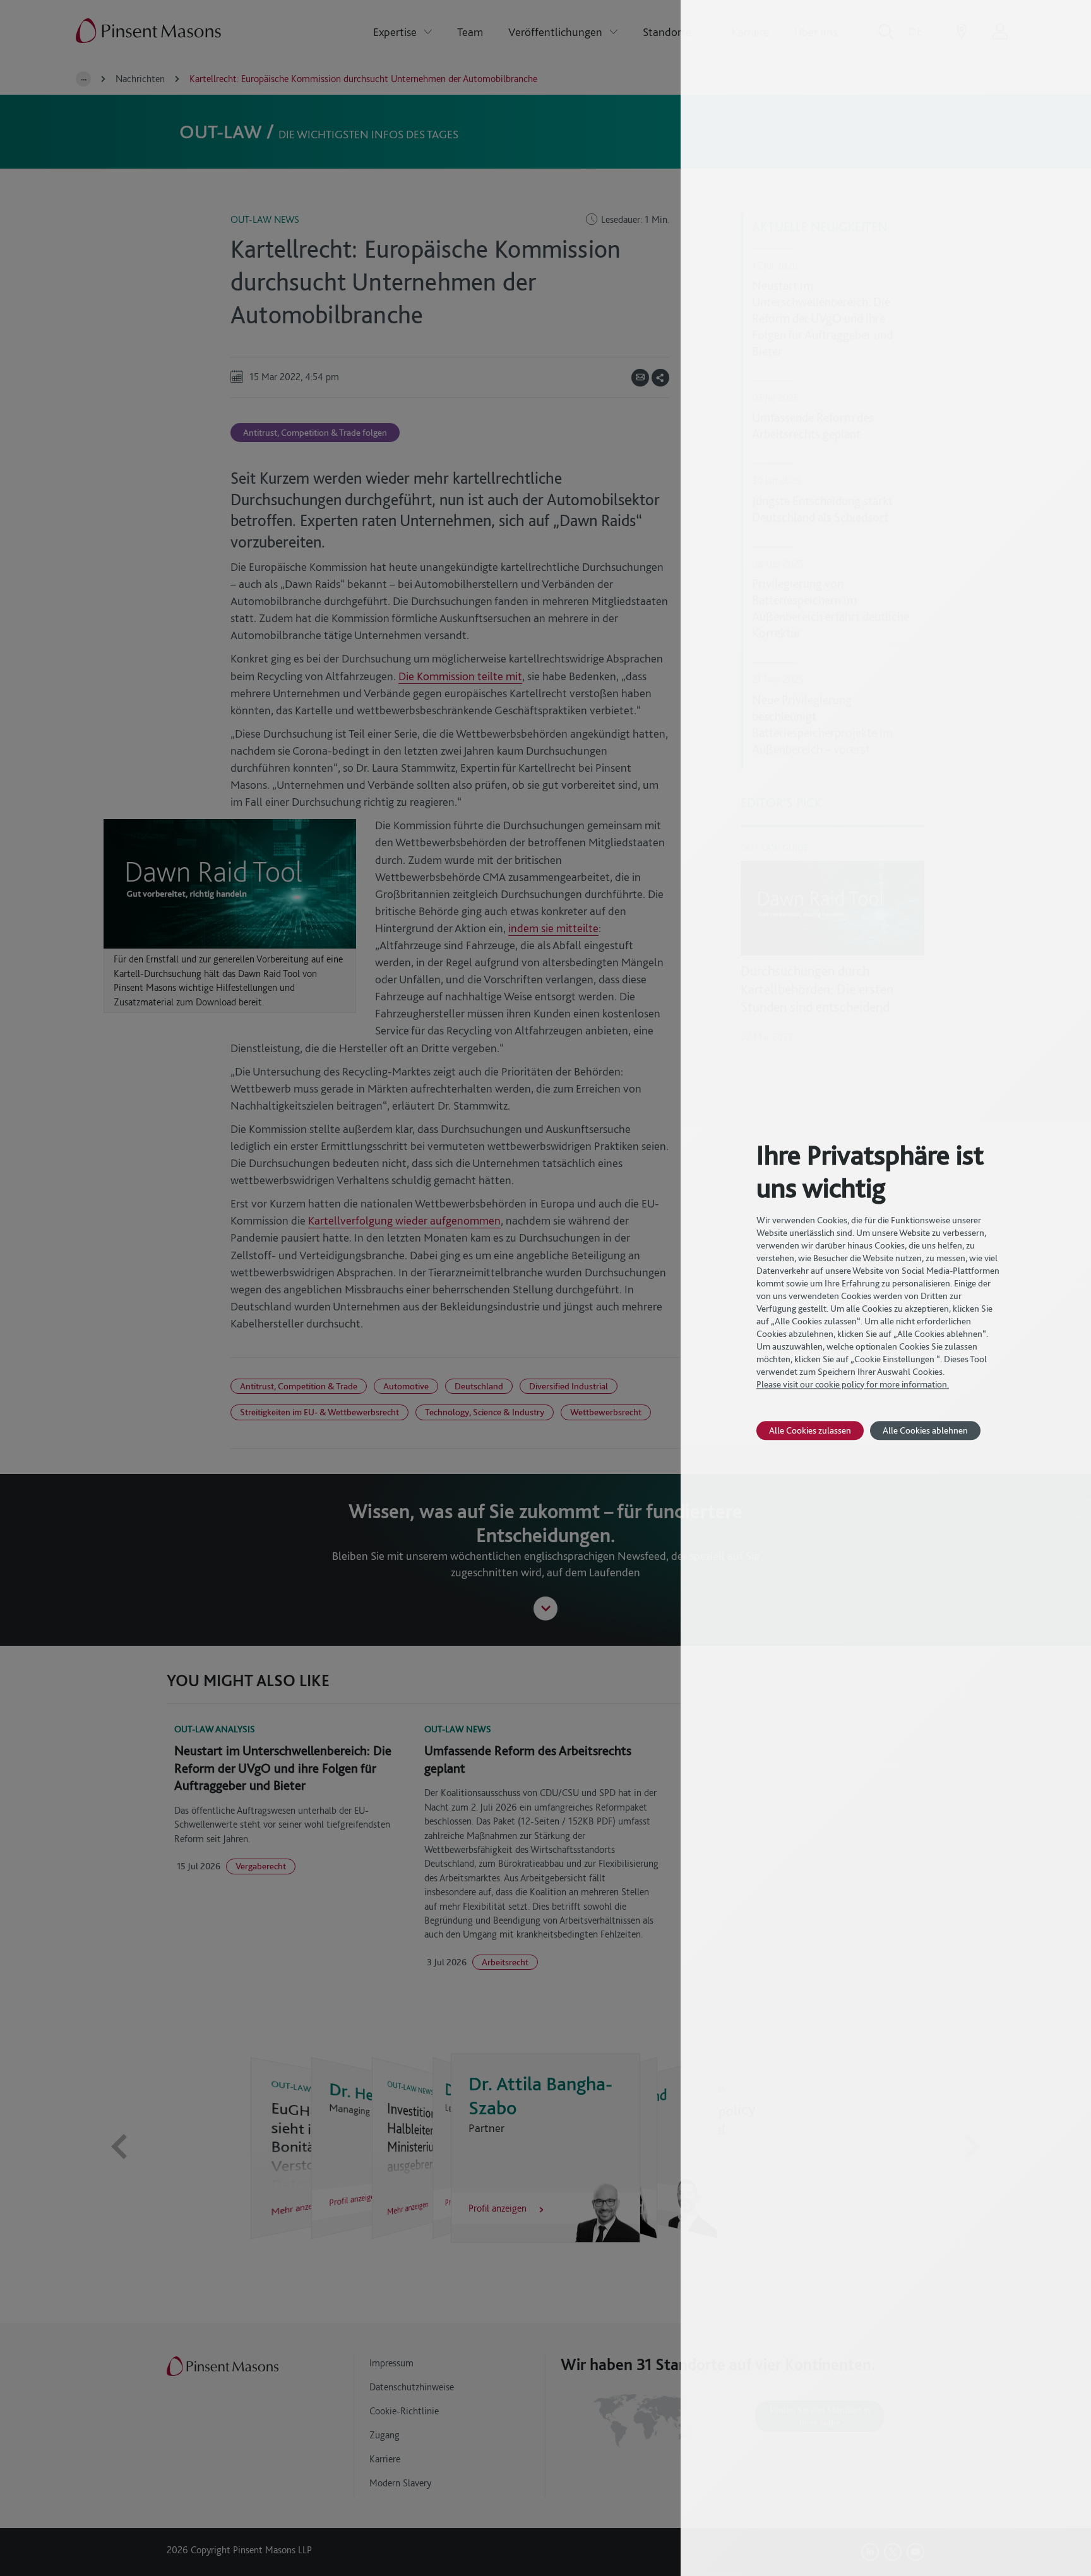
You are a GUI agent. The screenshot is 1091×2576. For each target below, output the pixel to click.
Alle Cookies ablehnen (925, 1430)
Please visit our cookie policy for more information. (853, 1384)
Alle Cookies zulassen (810, 1430)
